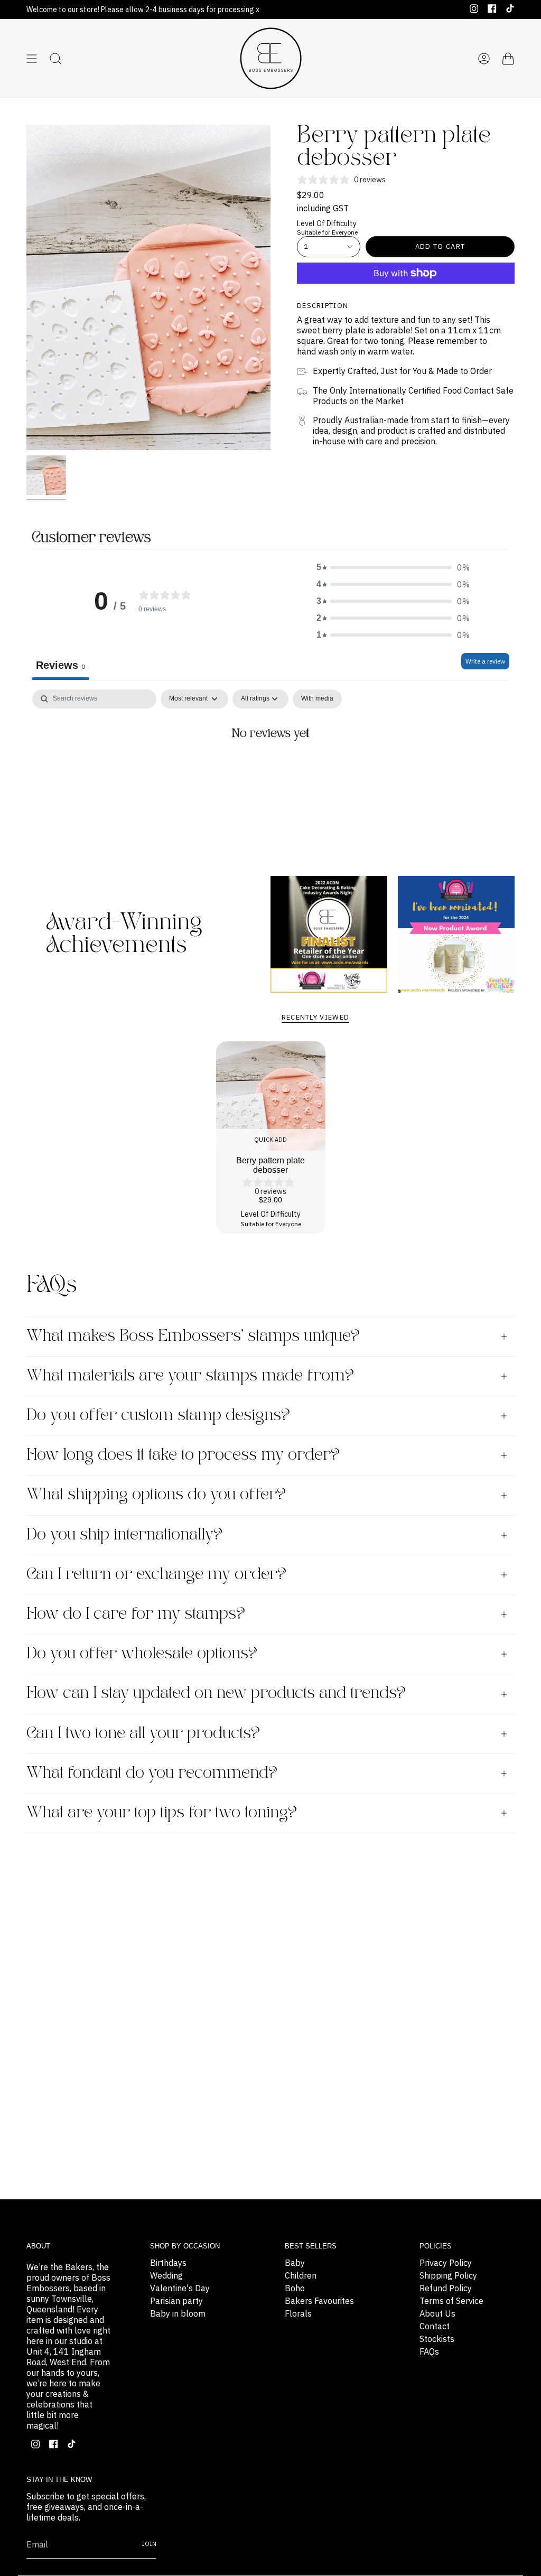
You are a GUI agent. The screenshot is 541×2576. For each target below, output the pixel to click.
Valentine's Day (180, 2288)
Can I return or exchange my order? (156, 1575)
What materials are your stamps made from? (190, 1376)
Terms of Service (451, 2301)
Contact (435, 2326)
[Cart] (508, 59)
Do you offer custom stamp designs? (158, 1416)
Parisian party (176, 2301)
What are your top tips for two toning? (162, 1813)
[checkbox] (317, 699)
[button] (393, 567)
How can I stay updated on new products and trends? (216, 1693)
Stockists (437, 2339)
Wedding (166, 2275)
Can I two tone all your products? (143, 1734)
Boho (295, 2288)
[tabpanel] (270, 769)
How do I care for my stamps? (136, 1614)
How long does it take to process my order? (183, 1455)
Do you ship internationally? (124, 1535)
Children (301, 2275)
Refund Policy (446, 2288)
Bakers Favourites (319, 2301)
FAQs (429, 2351)
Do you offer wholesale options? (142, 1654)
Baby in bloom (178, 2313)
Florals (298, 2313)
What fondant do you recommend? (152, 1773)
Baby (295, 2263)
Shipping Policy (448, 2275)
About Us (437, 2313)
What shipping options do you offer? (156, 1495)
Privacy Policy (446, 2263)
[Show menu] (32, 59)
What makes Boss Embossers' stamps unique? (193, 1336)
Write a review (485, 661)
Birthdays (168, 2263)
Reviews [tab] (60, 665)
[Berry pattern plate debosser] (271, 1096)
